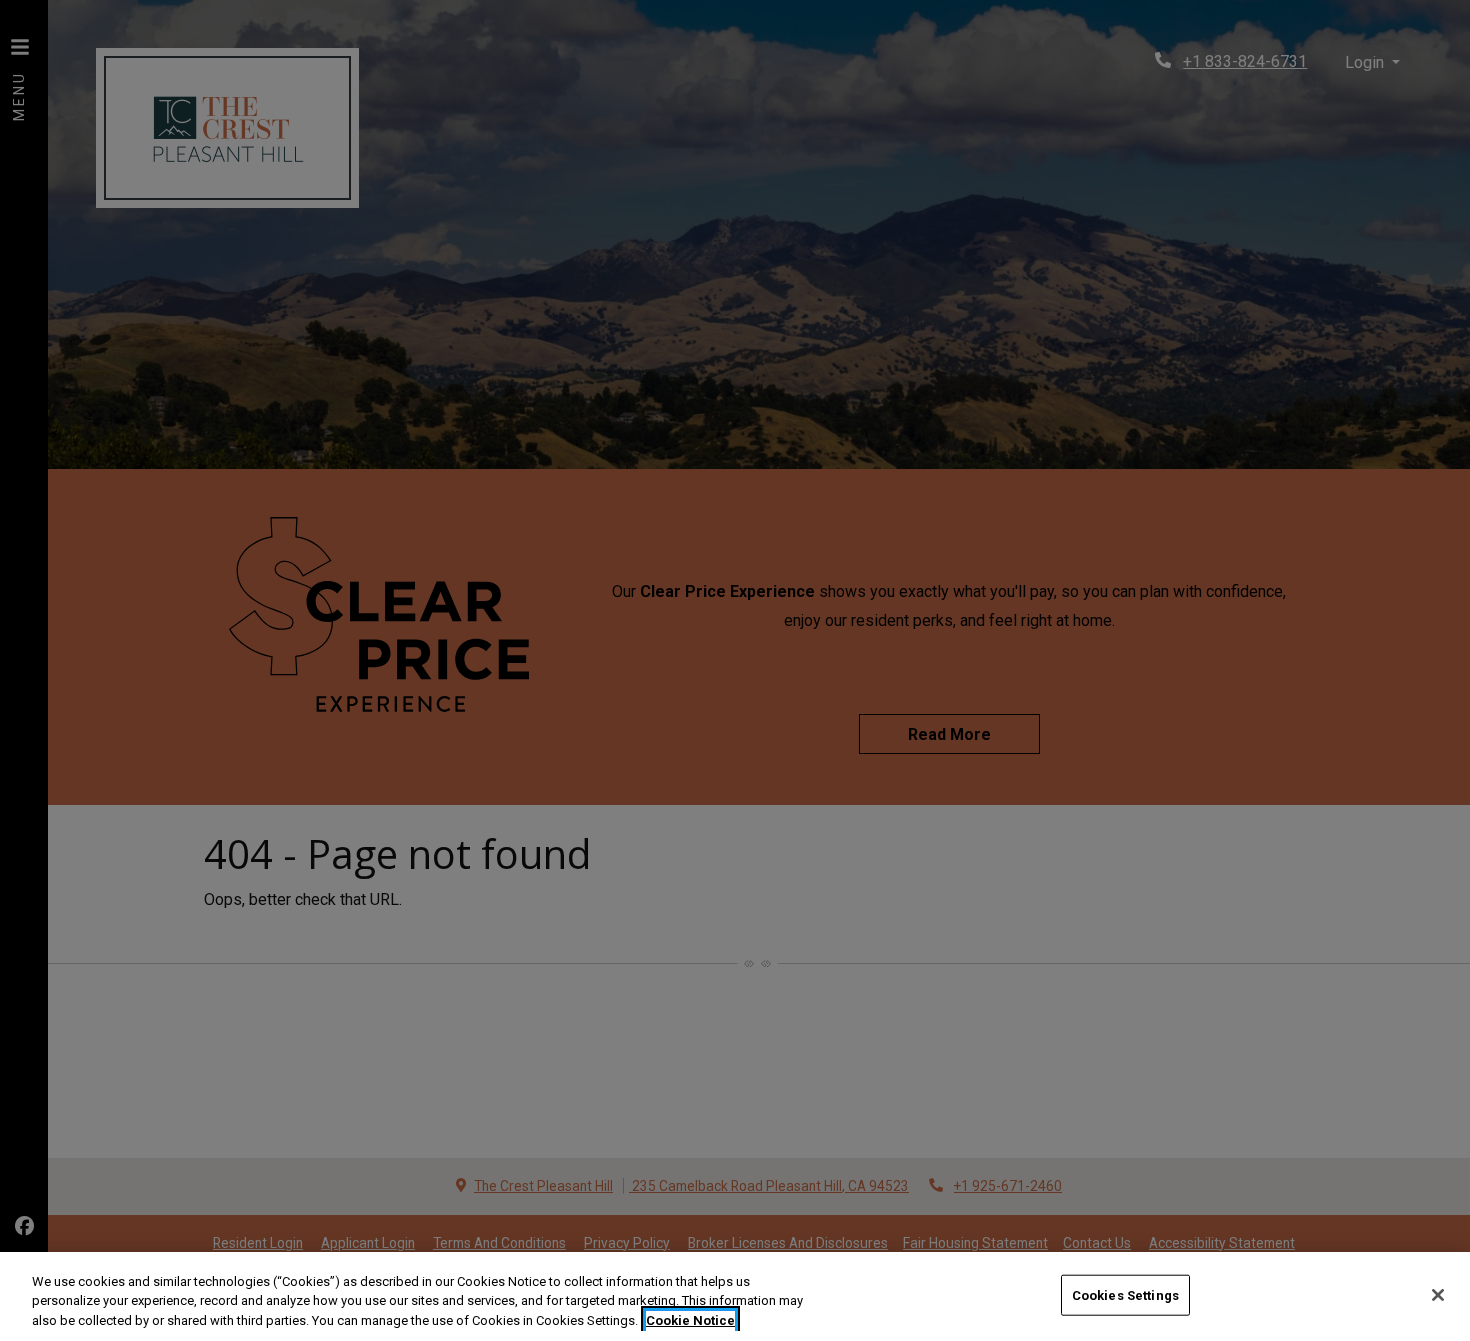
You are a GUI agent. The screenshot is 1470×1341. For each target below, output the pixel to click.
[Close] (1438, 1295)
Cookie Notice (690, 1320)
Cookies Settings (1125, 1294)
